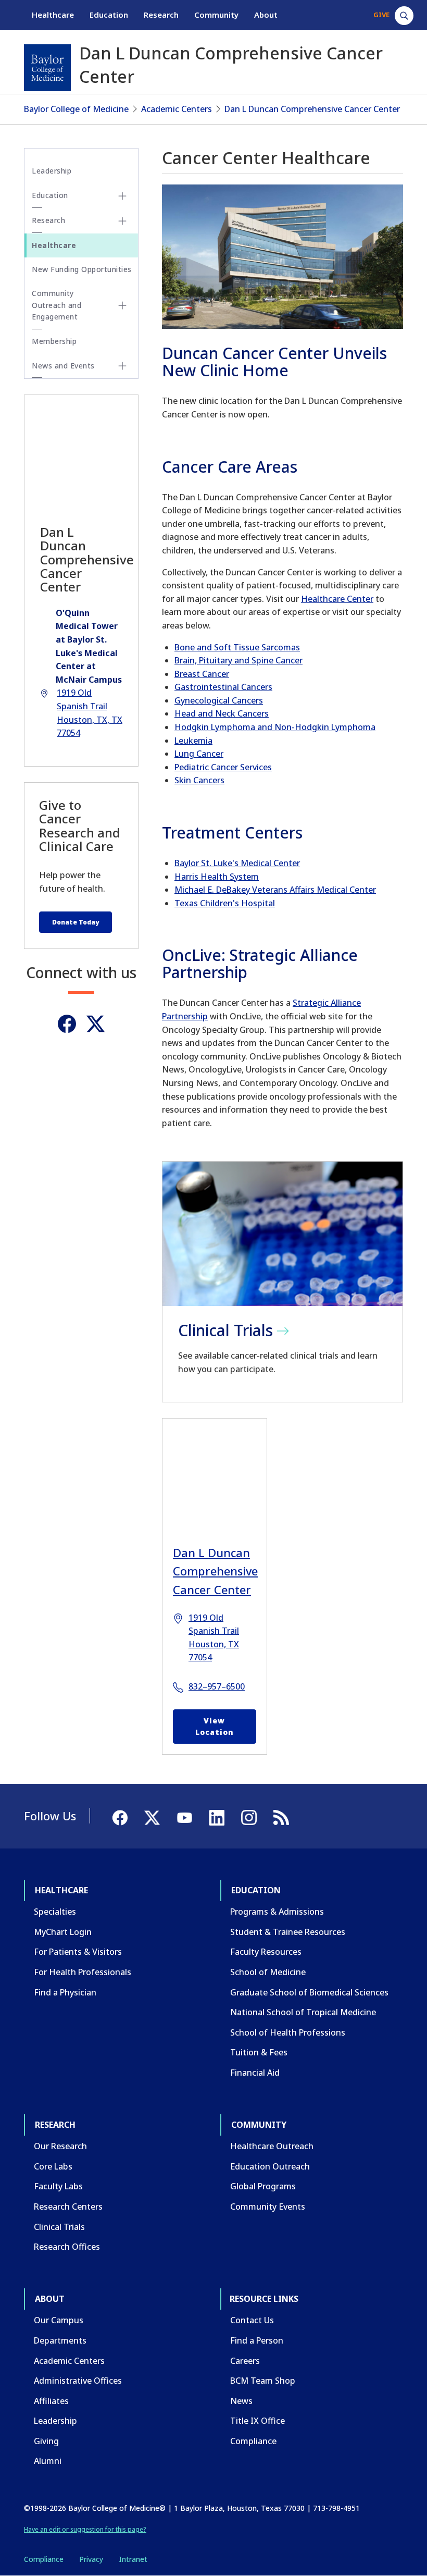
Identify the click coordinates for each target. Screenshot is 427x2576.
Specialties (55, 1912)
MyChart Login (63, 1932)
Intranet (133, 2559)
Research (161, 15)
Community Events (268, 2207)
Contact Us (252, 2320)
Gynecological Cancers (219, 700)
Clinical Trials (59, 2227)
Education (109, 15)
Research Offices (67, 2247)
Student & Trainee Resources (288, 1932)
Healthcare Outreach (272, 2146)
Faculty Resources (266, 1952)
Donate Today (76, 922)
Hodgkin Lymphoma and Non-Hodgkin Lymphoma (275, 727)
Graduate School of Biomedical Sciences (309, 1992)
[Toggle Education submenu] (122, 196)
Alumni (48, 2461)
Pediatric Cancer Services (223, 767)
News (241, 2401)
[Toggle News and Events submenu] (122, 366)
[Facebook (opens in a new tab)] (67, 1024)
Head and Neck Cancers (222, 713)
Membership (54, 341)
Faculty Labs (58, 2186)
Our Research (60, 2146)
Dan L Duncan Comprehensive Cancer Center (312, 109)
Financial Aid (255, 2073)
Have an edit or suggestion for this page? (85, 2529)
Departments (60, 2340)
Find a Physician (65, 1992)
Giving (46, 2441)
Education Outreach (270, 2166)
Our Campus (59, 2320)
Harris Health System (217, 877)
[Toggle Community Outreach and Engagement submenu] (122, 305)
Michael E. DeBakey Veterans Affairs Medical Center (275, 890)
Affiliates (51, 2401)
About (266, 15)
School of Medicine (268, 1972)
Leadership (52, 171)
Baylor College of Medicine (76, 109)
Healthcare (53, 15)
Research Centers (68, 2207)
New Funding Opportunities (82, 269)
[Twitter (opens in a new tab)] (96, 1024)
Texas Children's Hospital (225, 903)
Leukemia (193, 741)
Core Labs (53, 2166)
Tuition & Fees (259, 2052)
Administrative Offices (78, 2381)
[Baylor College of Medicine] (47, 68)
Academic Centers (177, 109)
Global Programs (263, 2186)
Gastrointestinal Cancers (223, 687)
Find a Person (257, 2340)
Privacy (91, 2559)
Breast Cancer (202, 674)
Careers (245, 2361)
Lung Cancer (199, 754)
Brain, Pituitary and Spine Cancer (238, 660)
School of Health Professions (288, 2032)
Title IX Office (258, 2421)
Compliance (253, 2441)
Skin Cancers (199, 780)
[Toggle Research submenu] (122, 221)
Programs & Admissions (277, 1912)
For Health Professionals (83, 1972)
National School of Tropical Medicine (303, 2012)
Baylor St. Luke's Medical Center (237, 863)
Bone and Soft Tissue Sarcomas (237, 647)
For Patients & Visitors (78, 1952)
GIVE (381, 15)
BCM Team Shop (263, 2381)
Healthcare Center (337, 599)
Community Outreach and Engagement (56, 305)
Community (216, 15)
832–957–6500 (217, 1686)
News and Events (63, 366)
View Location (215, 1726)
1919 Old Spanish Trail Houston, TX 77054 (214, 1638)
